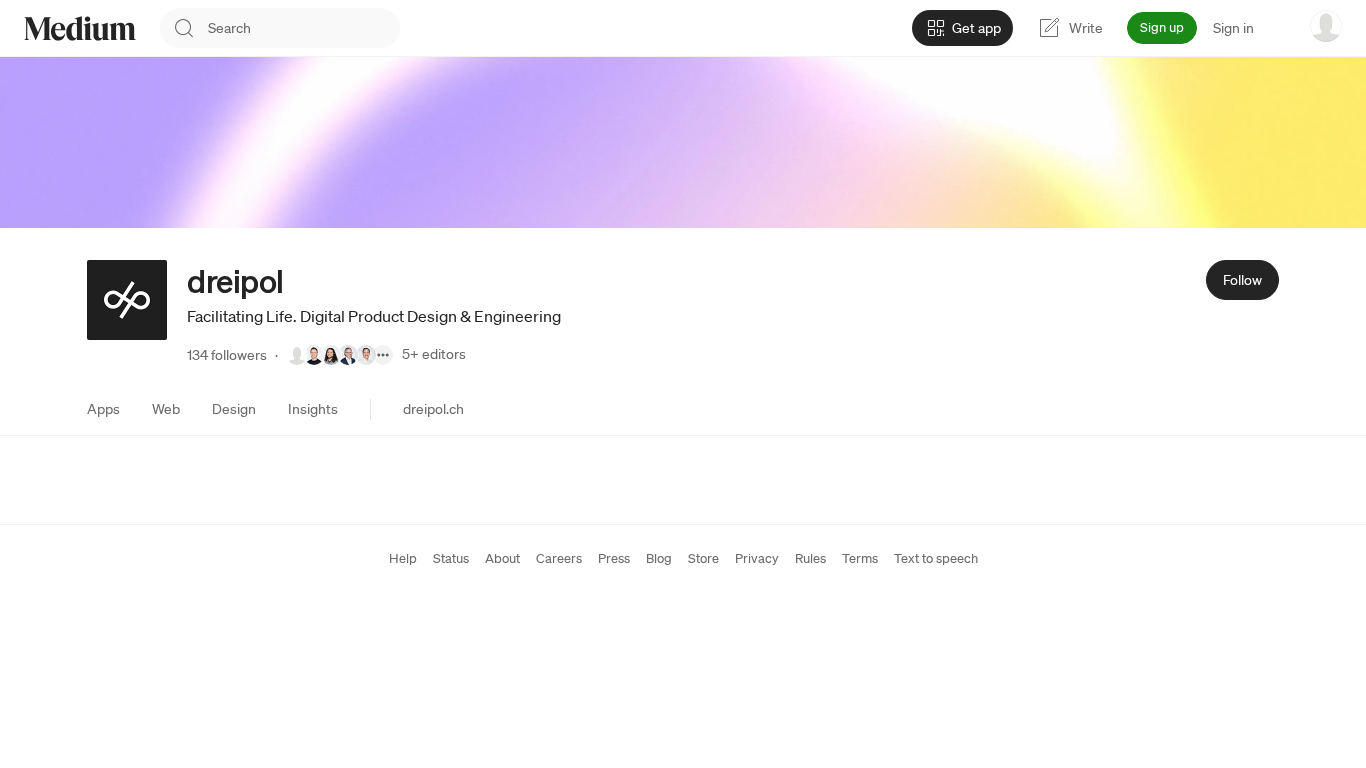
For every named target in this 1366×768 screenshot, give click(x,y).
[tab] (103, 409)
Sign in (1233, 28)
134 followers (227, 355)
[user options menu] (1326, 26)
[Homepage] (80, 28)
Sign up (1162, 27)
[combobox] (304, 28)
